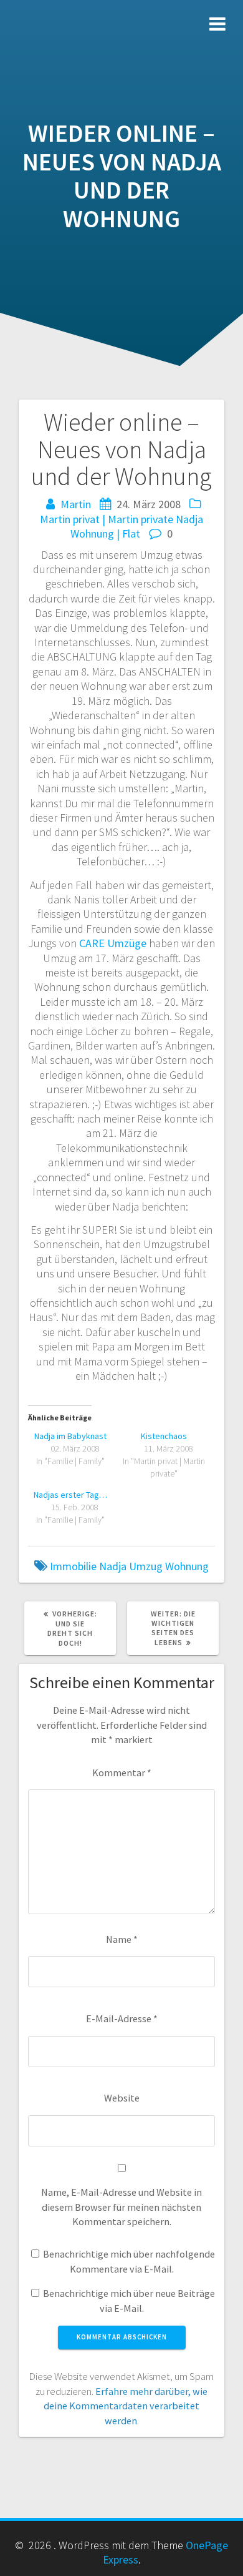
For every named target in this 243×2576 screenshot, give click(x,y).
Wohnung (187, 1566)
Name (122, 1939)
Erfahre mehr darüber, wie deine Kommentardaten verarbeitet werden (126, 2406)
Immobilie (73, 1566)
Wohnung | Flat (105, 533)
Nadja (189, 519)
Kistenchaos (164, 1436)
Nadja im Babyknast (70, 1436)
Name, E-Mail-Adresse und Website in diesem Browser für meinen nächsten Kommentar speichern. (121, 2207)
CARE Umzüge (113, 943)
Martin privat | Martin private (107, 519)
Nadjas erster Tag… (70, 1495)
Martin (76, 504)
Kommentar (122, 1772)
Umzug (146, 1566)
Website (122, 2098)
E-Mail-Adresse (122, 2018)
